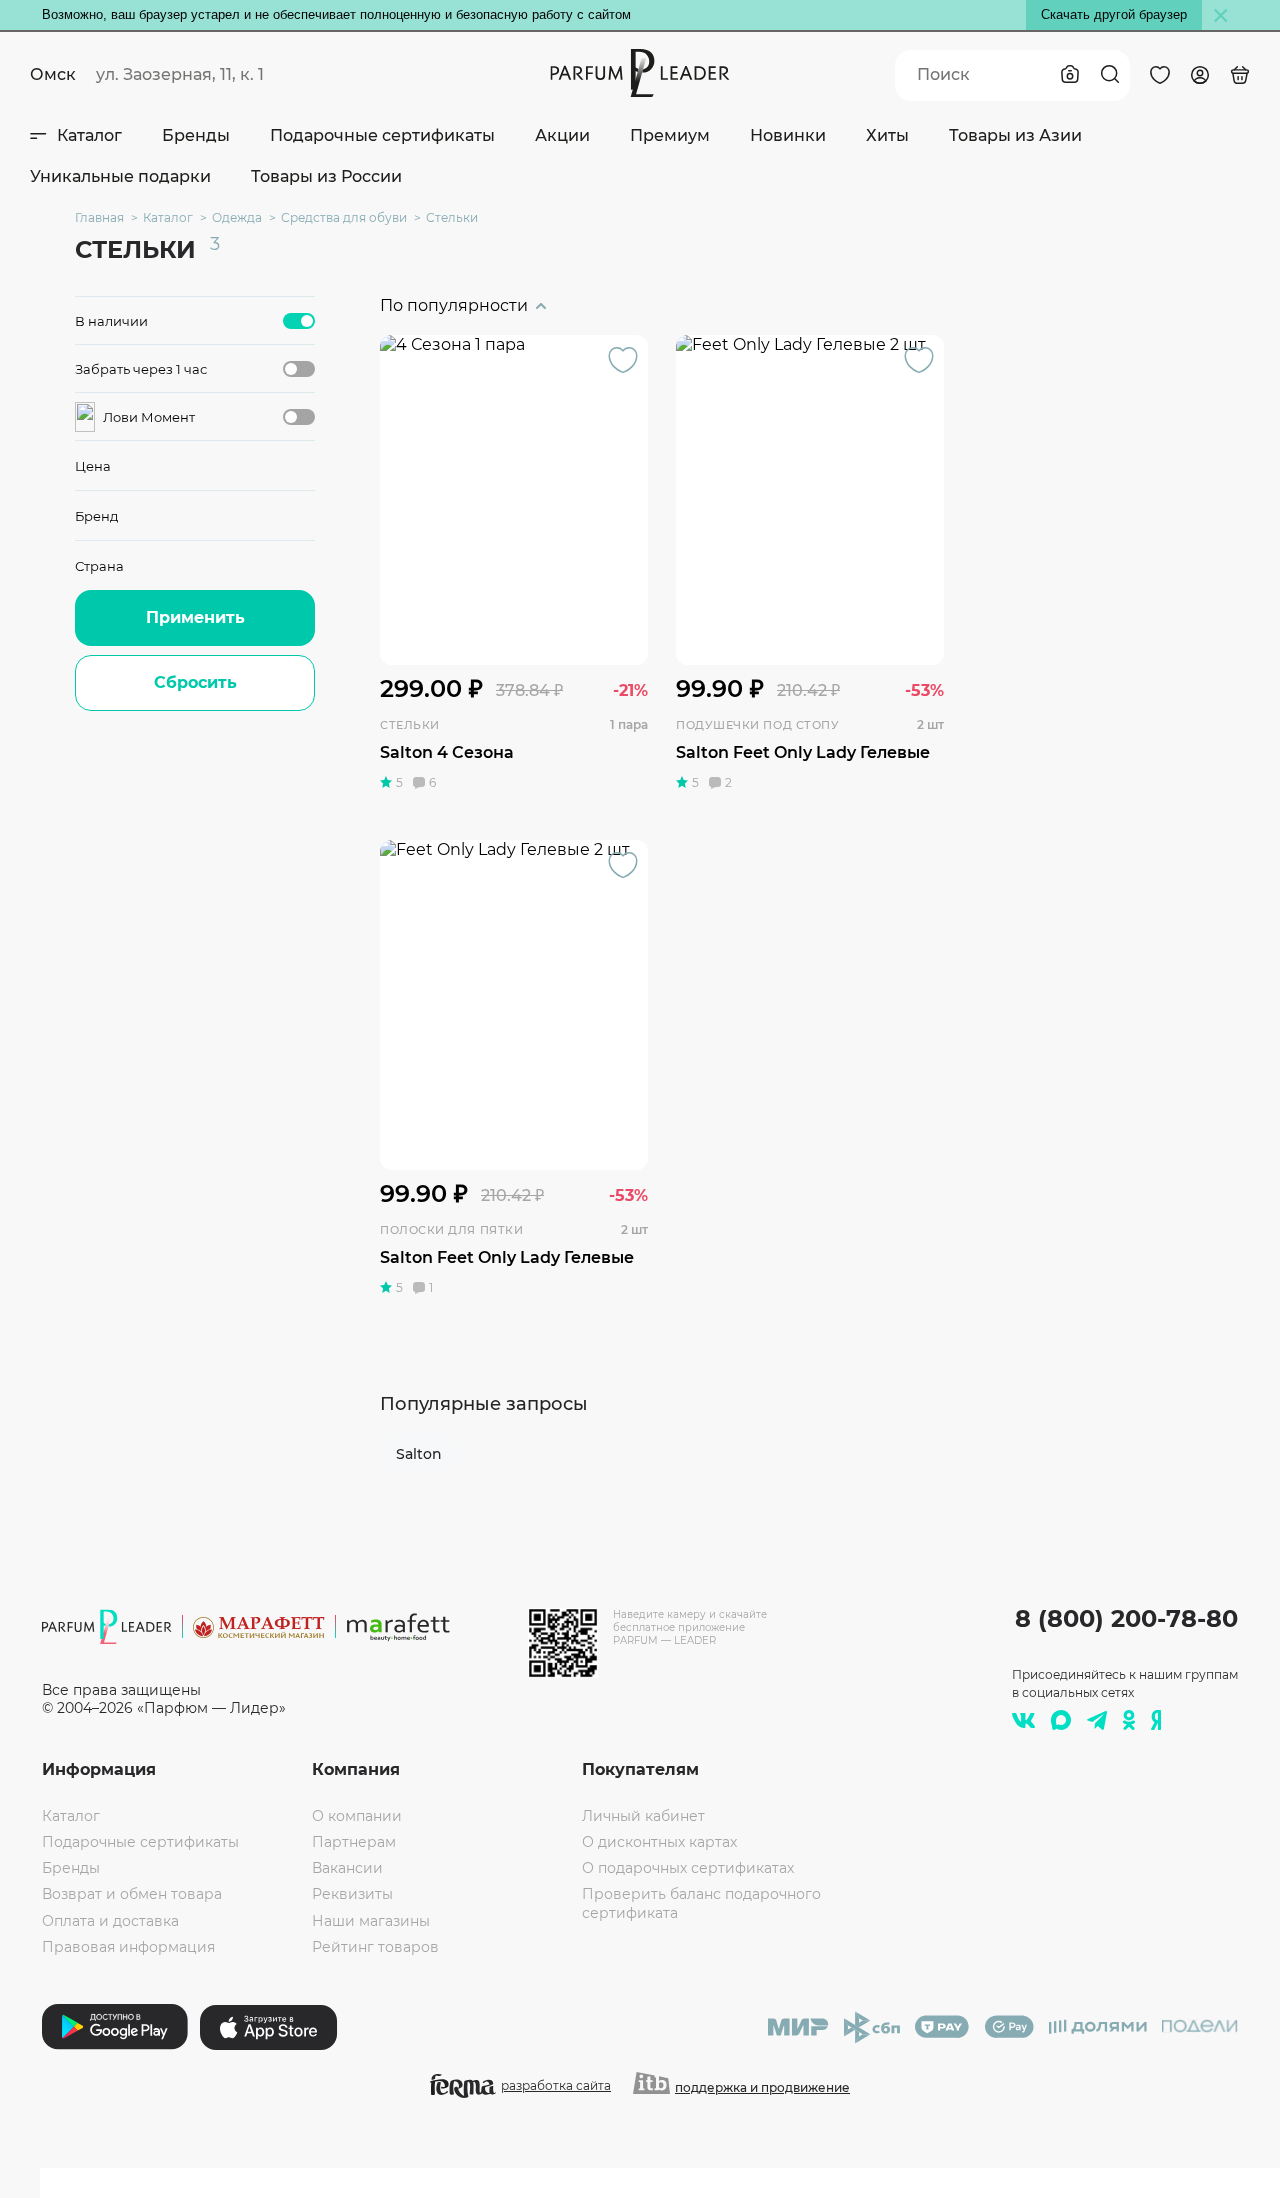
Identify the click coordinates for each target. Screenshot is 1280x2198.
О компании (357, 1816)
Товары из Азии (1015, 135)
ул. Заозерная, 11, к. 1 (180, 74)
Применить (195, 617)
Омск (53, 74)
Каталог (89, 135)
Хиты (887, 135)
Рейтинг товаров (375, 1947)
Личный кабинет (643, 1816)
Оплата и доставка (110, 1921)
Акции (562, 135)
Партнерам (354, 1842)
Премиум (670, 135)
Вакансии (347, 1868)
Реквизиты (352, 1894)
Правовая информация (128, 1947)
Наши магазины (371, 1921)
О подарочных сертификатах (688, 1868)
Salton (419, 1454)
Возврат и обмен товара (132, 1894)
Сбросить (195, 682)
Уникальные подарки (120, 176)
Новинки (788, 135)
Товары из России (326, 176)
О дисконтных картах (659, 1842)
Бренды (196, 135)
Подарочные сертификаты (382, 135)
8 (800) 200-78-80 (1126, 1618)
